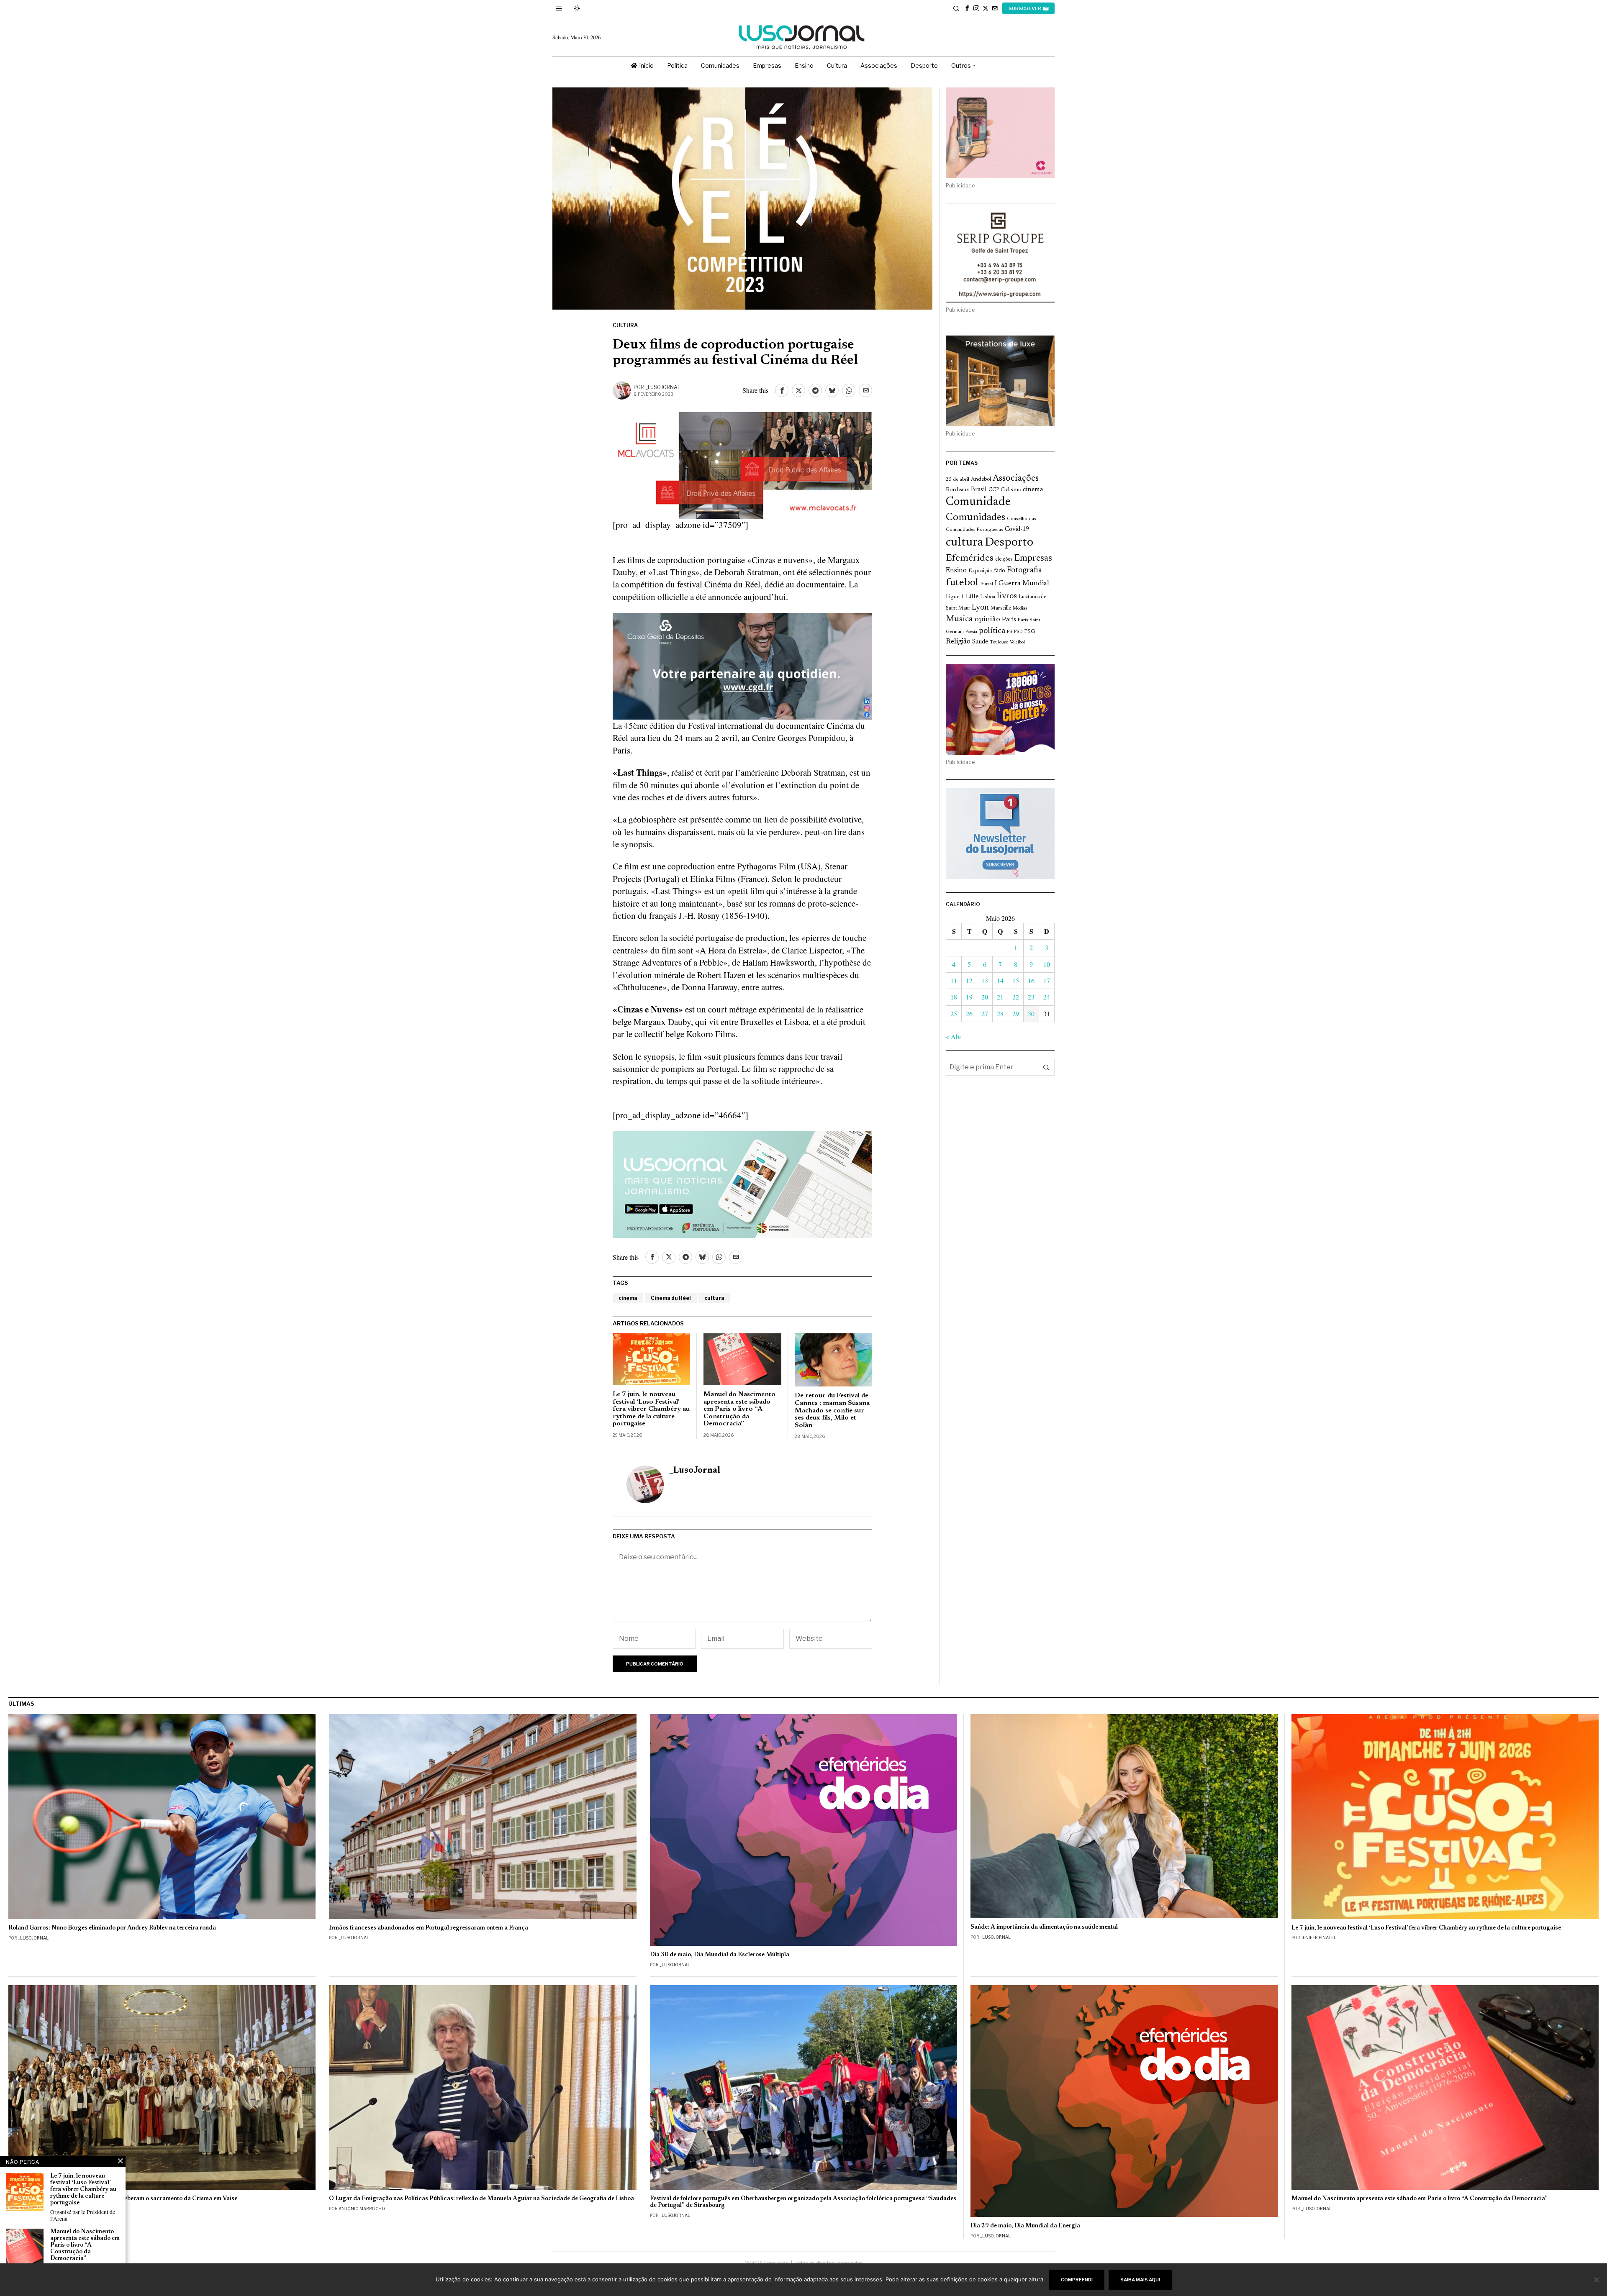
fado (1000, 571)
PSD (1018, 632)
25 (954, 1013)
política (992, 631)
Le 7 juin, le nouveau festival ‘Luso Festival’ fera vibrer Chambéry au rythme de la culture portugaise (651, 1409)
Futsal (987, 584)
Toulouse (999, 642)
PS (1010, 632)
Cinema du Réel (671, 1298)
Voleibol (1017, 642)
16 (1031, 980)
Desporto (1009, 543)
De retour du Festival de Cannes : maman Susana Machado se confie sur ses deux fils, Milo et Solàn (832, 1410)
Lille (972, 597)
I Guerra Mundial (1022, 584)
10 (1047, 964)
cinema (628, 1298)
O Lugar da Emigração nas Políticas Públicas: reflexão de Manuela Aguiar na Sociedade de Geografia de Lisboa (481, 2199)
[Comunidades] (742, 665)
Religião (958, 642)
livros (1007, 596)
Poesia (971, 632)
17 (1047, 980)
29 (1016, 1013)
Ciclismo (1011, 490)
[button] (1046, 1067)
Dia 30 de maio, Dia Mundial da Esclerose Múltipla (720, 1955)
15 (1016, 980)
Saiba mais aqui (1140, 2280)
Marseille (1001, 608)
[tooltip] (967, 8)
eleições (1004, 559)
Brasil (979, 490)
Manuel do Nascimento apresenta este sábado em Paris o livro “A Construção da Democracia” (739, 1409)
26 (969, 1013)
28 (1000, 1013)
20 (985, 997)
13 (985, 980)
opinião (987, 619)
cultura (714, 1298)
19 (969, 997)
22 (1016, 997)
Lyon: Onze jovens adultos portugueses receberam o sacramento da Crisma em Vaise (123, 2199)
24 (1047, 997)
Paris (1009, 620)
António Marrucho (362, 2209)
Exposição (980, 571)
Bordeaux (958, 490)
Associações (1016, 479)
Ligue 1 (955, 597)
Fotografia (1024, 570)
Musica (959, 619)
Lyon (980, 608)
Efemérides (970, 558)
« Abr (954, 1037)
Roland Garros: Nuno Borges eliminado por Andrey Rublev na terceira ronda (112, 1928)
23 (1031, 997)
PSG (1029, 632)
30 (1031, 1013)
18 (954, 997)
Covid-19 (1017, 529)
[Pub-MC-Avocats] (742, 464)
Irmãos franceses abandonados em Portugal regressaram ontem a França (429, 1928)
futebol (962, 583)
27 (985, 1013)
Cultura (625, 325)
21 (1000, 997)
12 (969, 980)
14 (1000, 980)
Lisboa (988, 597)
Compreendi (1077, 2280)
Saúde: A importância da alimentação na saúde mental (1044, 1927)
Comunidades (975, 518)
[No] (1597, 2280)
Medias (1020, 609)
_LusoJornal (663, 387)
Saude (980, 642)
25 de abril (958, 479)
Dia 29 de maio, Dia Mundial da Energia (1025, 2226)
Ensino (956, 571)
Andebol (981, 479)
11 (954, 980)
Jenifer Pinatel (1319, 1937)
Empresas (1033, 559)
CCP (994, 490)
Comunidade (978, 502)
